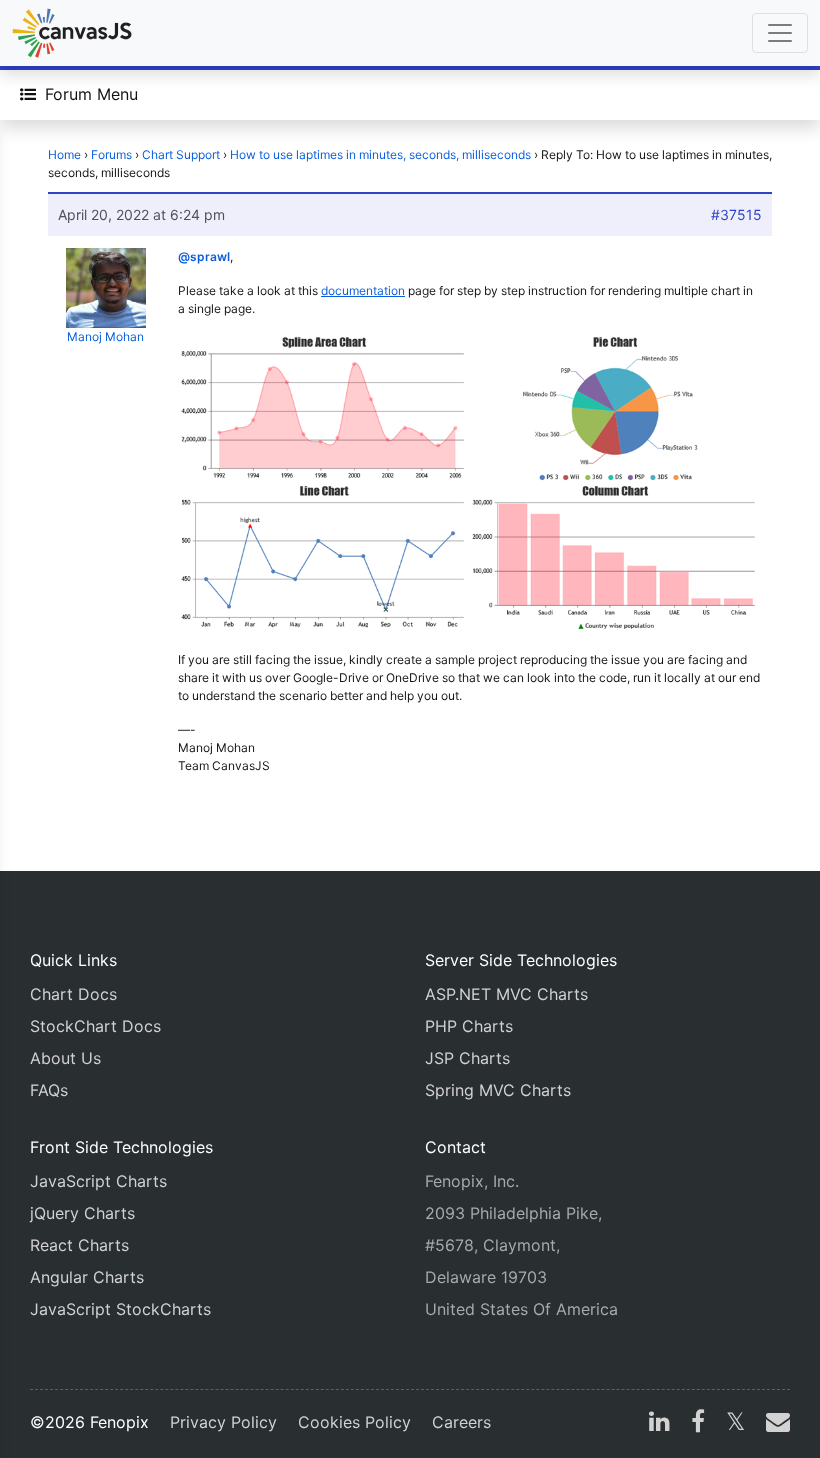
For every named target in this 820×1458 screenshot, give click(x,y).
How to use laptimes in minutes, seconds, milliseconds (380, 154)
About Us (65, 1058)
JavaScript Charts (98, 1181)
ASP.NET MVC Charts (506, 994)
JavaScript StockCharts (120, 1309)
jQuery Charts (82, 1213)
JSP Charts (467, 1058)
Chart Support (181, 154)
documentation (363, 290)
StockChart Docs (95, 1026)
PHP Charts (469, 1026)
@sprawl (204, 256)
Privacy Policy (223, 1422)
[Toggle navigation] (780, 33)
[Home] (72, 33)
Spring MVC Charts (498, 1090)
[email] (774, 1424)
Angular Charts (87, 1277)
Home (64, 154)
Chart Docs (73, 994)
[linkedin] (659, 1424)
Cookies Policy (354, 1422)
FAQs (49, 1090)
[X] (735, 1424)
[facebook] (698, 1424)
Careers (461, 1422)
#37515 (736, 214)
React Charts (79, 1245)
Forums (111, 154)
